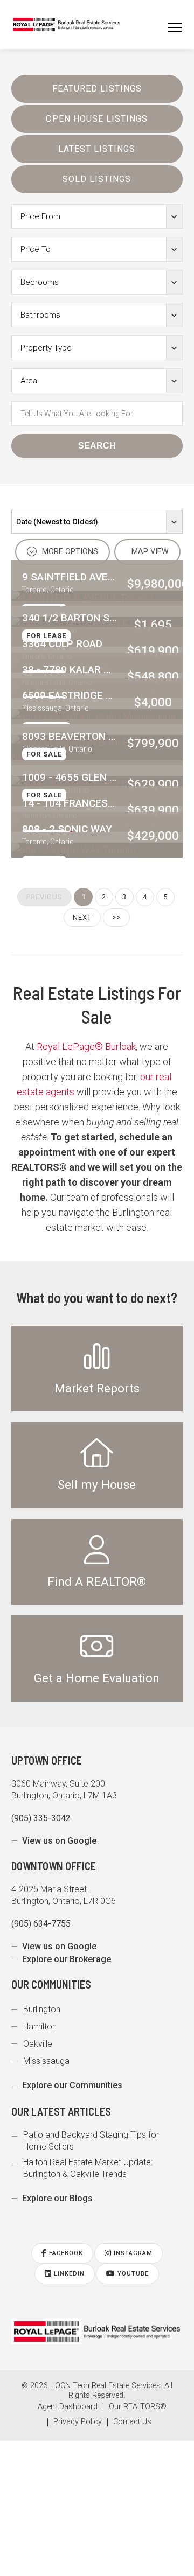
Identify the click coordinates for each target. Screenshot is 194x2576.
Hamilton (40, 2026)
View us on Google (59, 1841)
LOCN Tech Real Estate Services (106, 2386)
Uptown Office (47, 1760)
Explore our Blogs (57, 2198)
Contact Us (132, 2422)
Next (82, 917)
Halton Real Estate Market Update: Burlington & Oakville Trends (88, 2168)
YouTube (132, 2274)
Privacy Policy (78, 2422)
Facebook (65, 2253)
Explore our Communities (72, 2085)
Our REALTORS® (138, 2407)
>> (116, 917)
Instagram (132, 2253)
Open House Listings (97, 119)
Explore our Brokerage (67, 1959)
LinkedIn (68, 2274)
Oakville (38, 2044)
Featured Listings (97, 89)
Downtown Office (54, 1866)
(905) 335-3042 (41, 1818)
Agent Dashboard (68, 2407)
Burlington (42, 2009)
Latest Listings (97, 149)
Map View (149, 552)
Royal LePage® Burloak (86, 1046)
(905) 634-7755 (41, 1924)
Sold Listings (97, 179)
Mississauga (46, 2061)
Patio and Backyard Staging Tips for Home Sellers (91, 2141)
